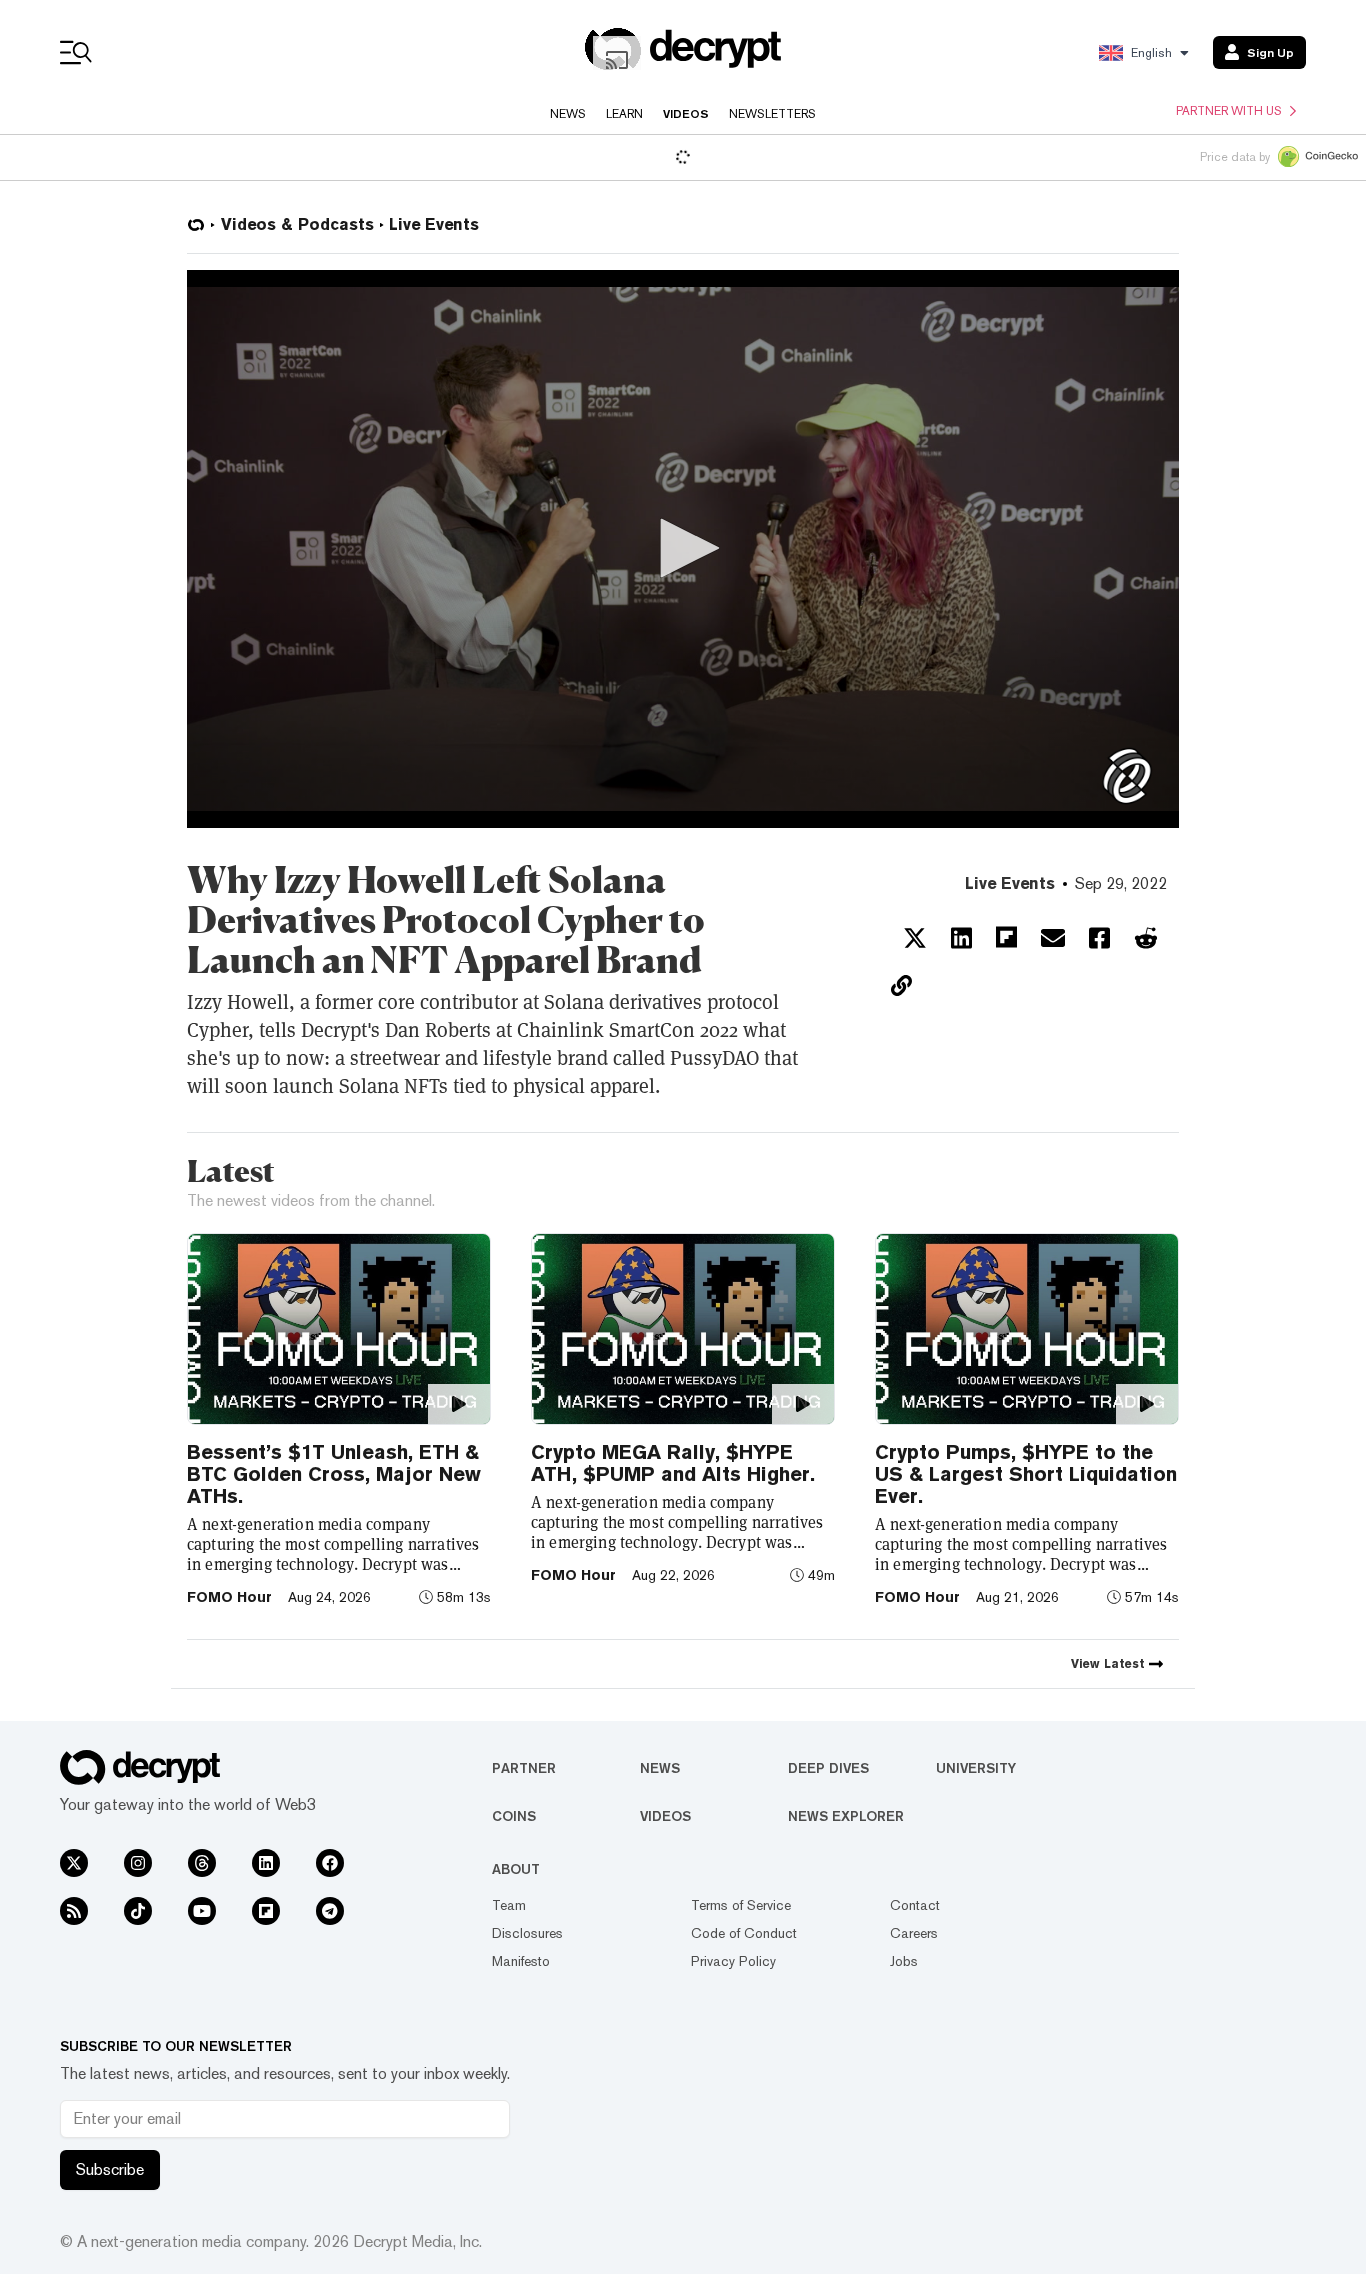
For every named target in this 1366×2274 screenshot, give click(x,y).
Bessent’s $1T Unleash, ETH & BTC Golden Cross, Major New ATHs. (334, 1474)
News (568, 114)
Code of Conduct (744, 1933)
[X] (74, 1863)
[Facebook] (330, 1863)
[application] (683, 549)
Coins (514, 1816)
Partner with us (1229, 111)
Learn (624, 114)
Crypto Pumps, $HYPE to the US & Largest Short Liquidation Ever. (1026, 1474)
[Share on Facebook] (1099, 938)
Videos (686, 114)
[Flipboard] (266, 1911)
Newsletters (772, 114)
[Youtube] (202, 1911)
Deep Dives (828, 1768)
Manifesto (521, 1961)
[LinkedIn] (266, 1863)
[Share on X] (915, 938)
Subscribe (110, 2169)
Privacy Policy (733, 1961)
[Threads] (202, 1863)
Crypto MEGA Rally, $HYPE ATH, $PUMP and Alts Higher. (673, 1463)
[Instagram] (138, 1863)
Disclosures (527, 1933)
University (976, 1768)
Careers (914, 1933)
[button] (683, 548)
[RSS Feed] (74, 1911)
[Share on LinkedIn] (961, 938)
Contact (915, 1905)
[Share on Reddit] (1146, 938)
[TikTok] (138, 1911)
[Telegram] (330, 1911)
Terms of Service (741, 1905)
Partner (524, 1768)
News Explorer (846, 1816)
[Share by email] (1053, 938)
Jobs (904, 1961)
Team (509, 1905)
